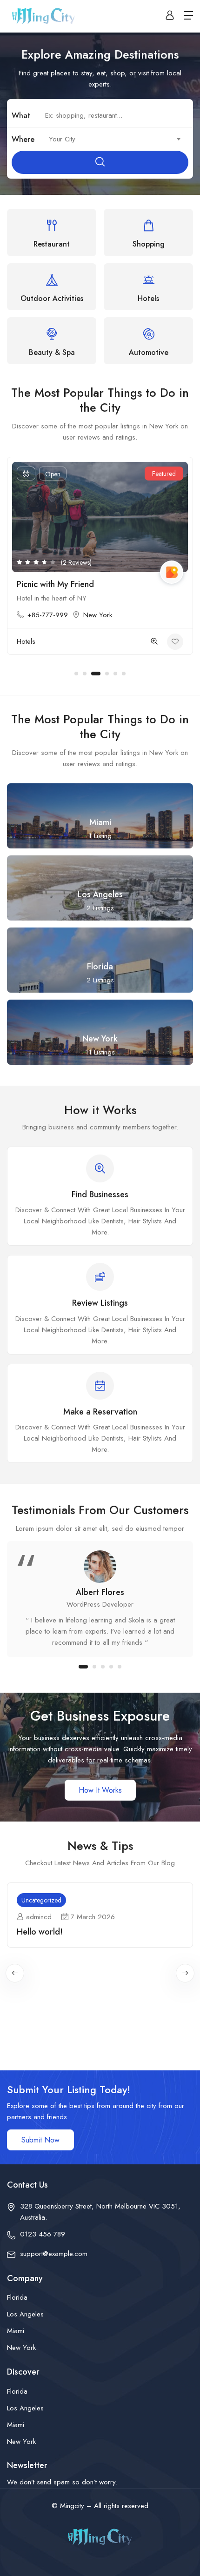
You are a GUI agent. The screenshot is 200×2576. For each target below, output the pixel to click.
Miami (16, 2331)
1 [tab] (76, 674)
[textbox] (114, 139)
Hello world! (40, 1932)
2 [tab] (85, 674)
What (21, 116)
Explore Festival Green (59, 584)
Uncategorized (41, 1900)
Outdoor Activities (43, 641)
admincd (39, 1917)
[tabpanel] (100, 561)
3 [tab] (93, 674)
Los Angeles (25, 2314)
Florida (17, 2297)
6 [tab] (124, 674)
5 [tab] (115, 674)
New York (99, 615)
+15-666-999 (48, 615)
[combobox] (114, 139)
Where (23, 139)
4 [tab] (104, 674)
